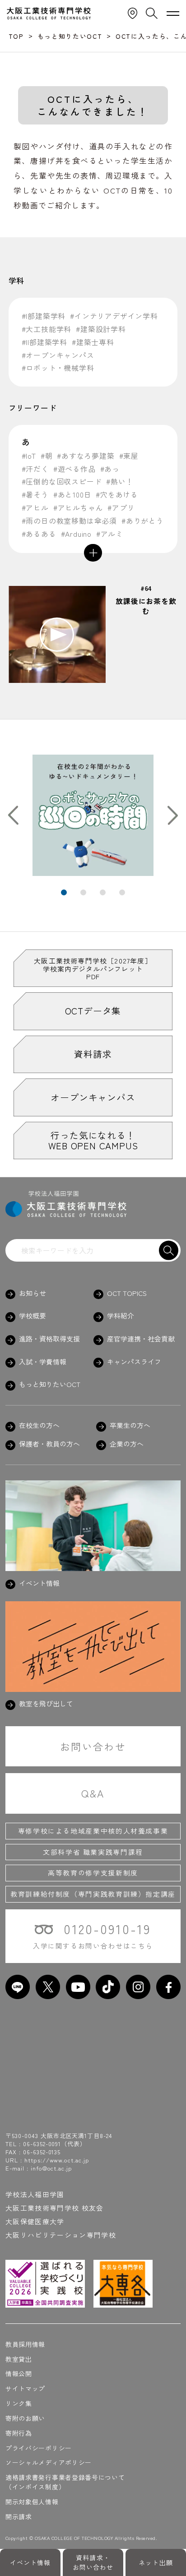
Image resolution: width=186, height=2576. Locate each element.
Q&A (93, 1793)
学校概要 (33, 1316)
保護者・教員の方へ (49, 1444)
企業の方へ (127, 1444)
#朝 (47, 456)
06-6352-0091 (42, 2144)
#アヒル (35, 508)
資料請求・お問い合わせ (93, 2562)
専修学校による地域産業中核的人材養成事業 (93, 1831)
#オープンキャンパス (58, 355)
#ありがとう (143, 521)
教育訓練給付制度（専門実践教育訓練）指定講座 (93, 1894)
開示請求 (19, 2516)
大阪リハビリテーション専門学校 (61, 2235)
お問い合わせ (93, 1746)
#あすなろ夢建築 (86, 456)
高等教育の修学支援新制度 (93, 1873)
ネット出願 (156, 2562)
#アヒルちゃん (78, 508)
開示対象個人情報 (32, 2502)
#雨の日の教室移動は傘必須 (69, 521)
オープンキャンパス (93, 1097)
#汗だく (35, 469)
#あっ (110, 469)
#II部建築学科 (44, 342)
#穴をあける (117, 495)
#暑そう (35, 495)
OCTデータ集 (93, 1011)
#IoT (29, 456)
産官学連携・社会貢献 (141, 1339)
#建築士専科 (93, 342)
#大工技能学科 (47, 329)
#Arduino (76, 534)
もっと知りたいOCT (50, 1384)
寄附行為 (19, 2433)
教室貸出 (19, 2359)
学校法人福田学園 (35, 2194)
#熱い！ (120, 482)
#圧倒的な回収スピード (62, 482)
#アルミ (110, 534)
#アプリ (121, 508)
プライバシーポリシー (39, 2448)
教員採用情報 (25, 2344)
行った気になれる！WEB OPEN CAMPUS (93, 1140)
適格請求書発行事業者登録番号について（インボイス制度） (65, 2482)
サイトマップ (25, 2388)
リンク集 (19, 2403)
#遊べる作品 (74, 469)
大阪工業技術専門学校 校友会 (55, 2208)
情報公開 (19, 2373)
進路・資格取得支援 (49, 1339)
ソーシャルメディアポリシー (49, 2462)
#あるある (39, 534)
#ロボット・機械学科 (58, 368)
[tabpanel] (93, 815)
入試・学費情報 (43, 1362)
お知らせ (33, 1293)
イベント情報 (30, 2562)
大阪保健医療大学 (35, 2221)
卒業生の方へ (130, 1425)
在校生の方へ (39, 1425)
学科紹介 (121, 1316)
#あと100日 (72, 495)
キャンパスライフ (134, 1362)
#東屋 (129, 456)
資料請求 (93, 1054)
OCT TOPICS (127, 1293)
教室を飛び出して (46, 1704)
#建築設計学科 (101, 329)
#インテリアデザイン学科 (114, 316)
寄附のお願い (25, 2418)
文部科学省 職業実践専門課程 (93, 1852)
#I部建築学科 (44, 316)
